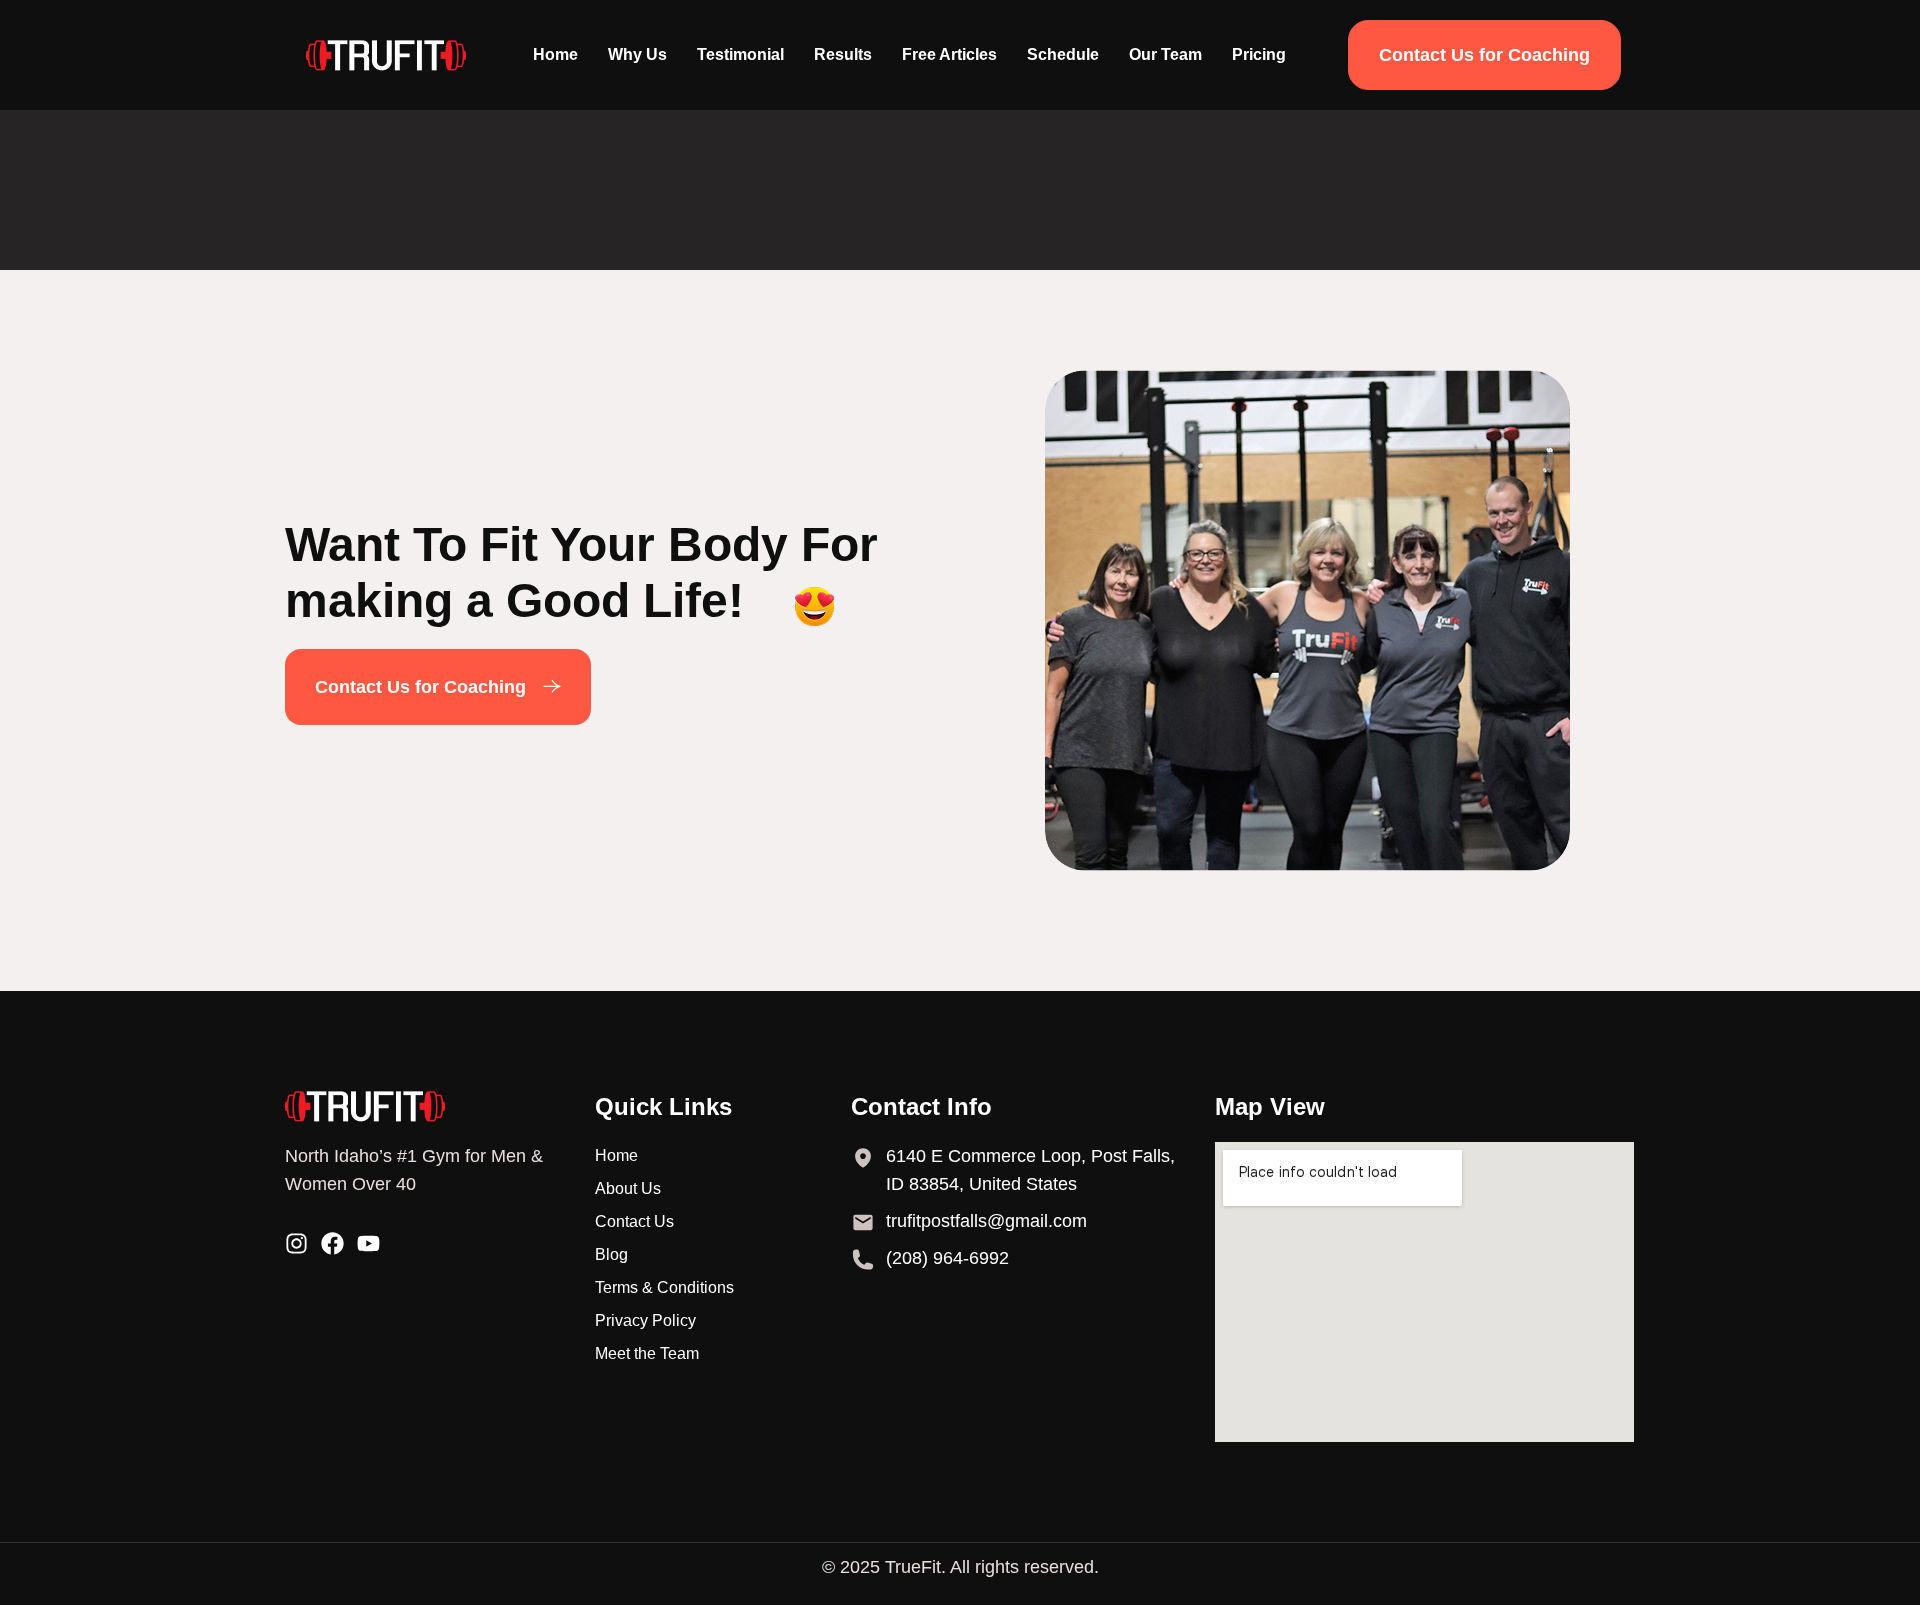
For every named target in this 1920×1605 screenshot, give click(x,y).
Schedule (1063, 54)
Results (843, 54)
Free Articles (949, 54)
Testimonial (740, 54)
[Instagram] (296, 1243)
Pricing (1259, 54)
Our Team (1165, 54)
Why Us (637, 54)
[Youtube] (368, 1243)
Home (555, 54)
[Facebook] (332, 1243)
